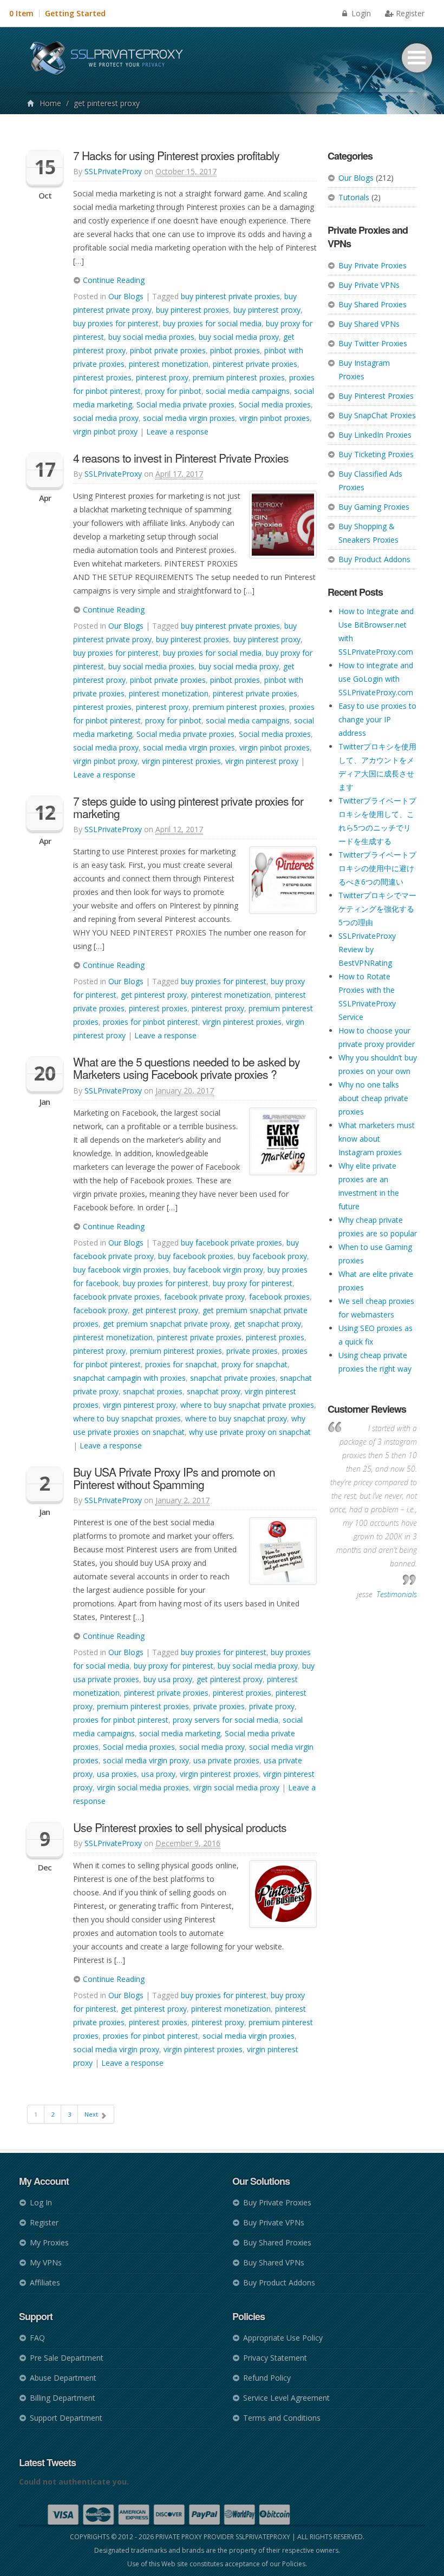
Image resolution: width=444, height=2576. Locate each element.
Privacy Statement (275, 2358)
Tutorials (354, 197)
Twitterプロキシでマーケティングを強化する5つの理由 (377, 909)
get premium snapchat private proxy (166, 1324)
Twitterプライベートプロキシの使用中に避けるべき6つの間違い (377, 868)
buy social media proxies (151, 337)
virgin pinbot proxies (275, 418)
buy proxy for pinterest (253, 1283)
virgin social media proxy (236, 1787)
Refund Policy (267, 2378)
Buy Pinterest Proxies (376, 396)
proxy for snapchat (254, 1364)
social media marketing (180, 1733)
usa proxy (158, 1774)
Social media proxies (275, 404)
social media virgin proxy (146, 1760)
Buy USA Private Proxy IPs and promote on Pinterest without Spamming (174, 1478)
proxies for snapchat (181, 1364)
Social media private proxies (185, 404)
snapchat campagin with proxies (129, 1378)
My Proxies (49, 2242)
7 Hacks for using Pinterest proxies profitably (176, 155)
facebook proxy (100, 1310)
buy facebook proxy (272, 1256)
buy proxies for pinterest (116, 323)
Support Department (66, 2418)
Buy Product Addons (374, 559)
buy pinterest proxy (267, 310)
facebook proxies (279, 1297)
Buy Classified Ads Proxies (370, 480)
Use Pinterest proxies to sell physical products (180, 1827)
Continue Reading (113, 280)
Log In (41, 2202)
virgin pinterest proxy (262, 761)
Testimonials (397, 1594)
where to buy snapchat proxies (127, 1418)
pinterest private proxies (255, 364)
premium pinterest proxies (239, 377)
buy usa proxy (168, 1679)
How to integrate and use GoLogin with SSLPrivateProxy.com (376, 679)
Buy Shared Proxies (373, 304)
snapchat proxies (153, 1391)
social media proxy (106, 418)
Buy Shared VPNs (369, 324)
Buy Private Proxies (373, 265)
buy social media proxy (239, 337)
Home (50, 103)
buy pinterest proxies (192, 310)
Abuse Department (63, 2378)
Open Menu (417, 58)
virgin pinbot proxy (105, 431)
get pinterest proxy (154, 995)
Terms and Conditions (282, 2418)
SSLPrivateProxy (113, 171)
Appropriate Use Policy (283, 2338)
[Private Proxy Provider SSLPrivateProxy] (111, 60)
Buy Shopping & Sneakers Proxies (368, 533)
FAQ (37, 2338)
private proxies (252, 1351)
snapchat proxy (214, 1391)
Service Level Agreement (286, 2398)
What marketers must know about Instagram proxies (377, 1139)
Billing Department (63, 2398)
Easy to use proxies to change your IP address (377, 719)
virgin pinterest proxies (181, 761)
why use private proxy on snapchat (250, 1432)
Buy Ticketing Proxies (376, 454)
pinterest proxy (162, 377)
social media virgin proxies (189, 418)
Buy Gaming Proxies (374, 507)
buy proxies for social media (212, 323)
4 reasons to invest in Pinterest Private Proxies (181, 458)
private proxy (272, 1706)
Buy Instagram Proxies (364, 370)
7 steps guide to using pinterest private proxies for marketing (188, 807)
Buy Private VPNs (369, 285)
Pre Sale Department (67, 2358)
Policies (294, 2564)
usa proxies (117, 1774)
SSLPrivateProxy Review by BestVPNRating (367, 949)
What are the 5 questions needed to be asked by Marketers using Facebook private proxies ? (187, 1068)
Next (92, 2114)
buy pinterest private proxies (230, 296)
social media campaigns (248, 391)
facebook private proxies (116, 1297)
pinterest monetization (169, 364)
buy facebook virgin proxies (121, 1270)
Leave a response (177, 431)
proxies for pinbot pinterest (151, 1022)
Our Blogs (356, 178)
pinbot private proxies (168, 350)
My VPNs (46, 2262)
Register (410, 13)
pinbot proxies (235, 350)
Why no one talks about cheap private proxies (373, 1098)
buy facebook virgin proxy (218, 1270)
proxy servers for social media (226, 1720)
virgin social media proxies (143, 1787)
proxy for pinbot (173, 391)
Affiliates (45, 2282)
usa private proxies (226, 1760)
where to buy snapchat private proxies (247, 1405)
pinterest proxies (102, 377)
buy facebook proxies (196, 1256)
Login (360, 13)
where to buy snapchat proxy (236, 1418)
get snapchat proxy (267, 1324)
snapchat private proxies (233, 1378)
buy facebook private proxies (231, 1243)
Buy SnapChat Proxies (377, 415)
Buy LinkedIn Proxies (375, 435)
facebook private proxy (204, 1297)
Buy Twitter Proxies (373, 343)
